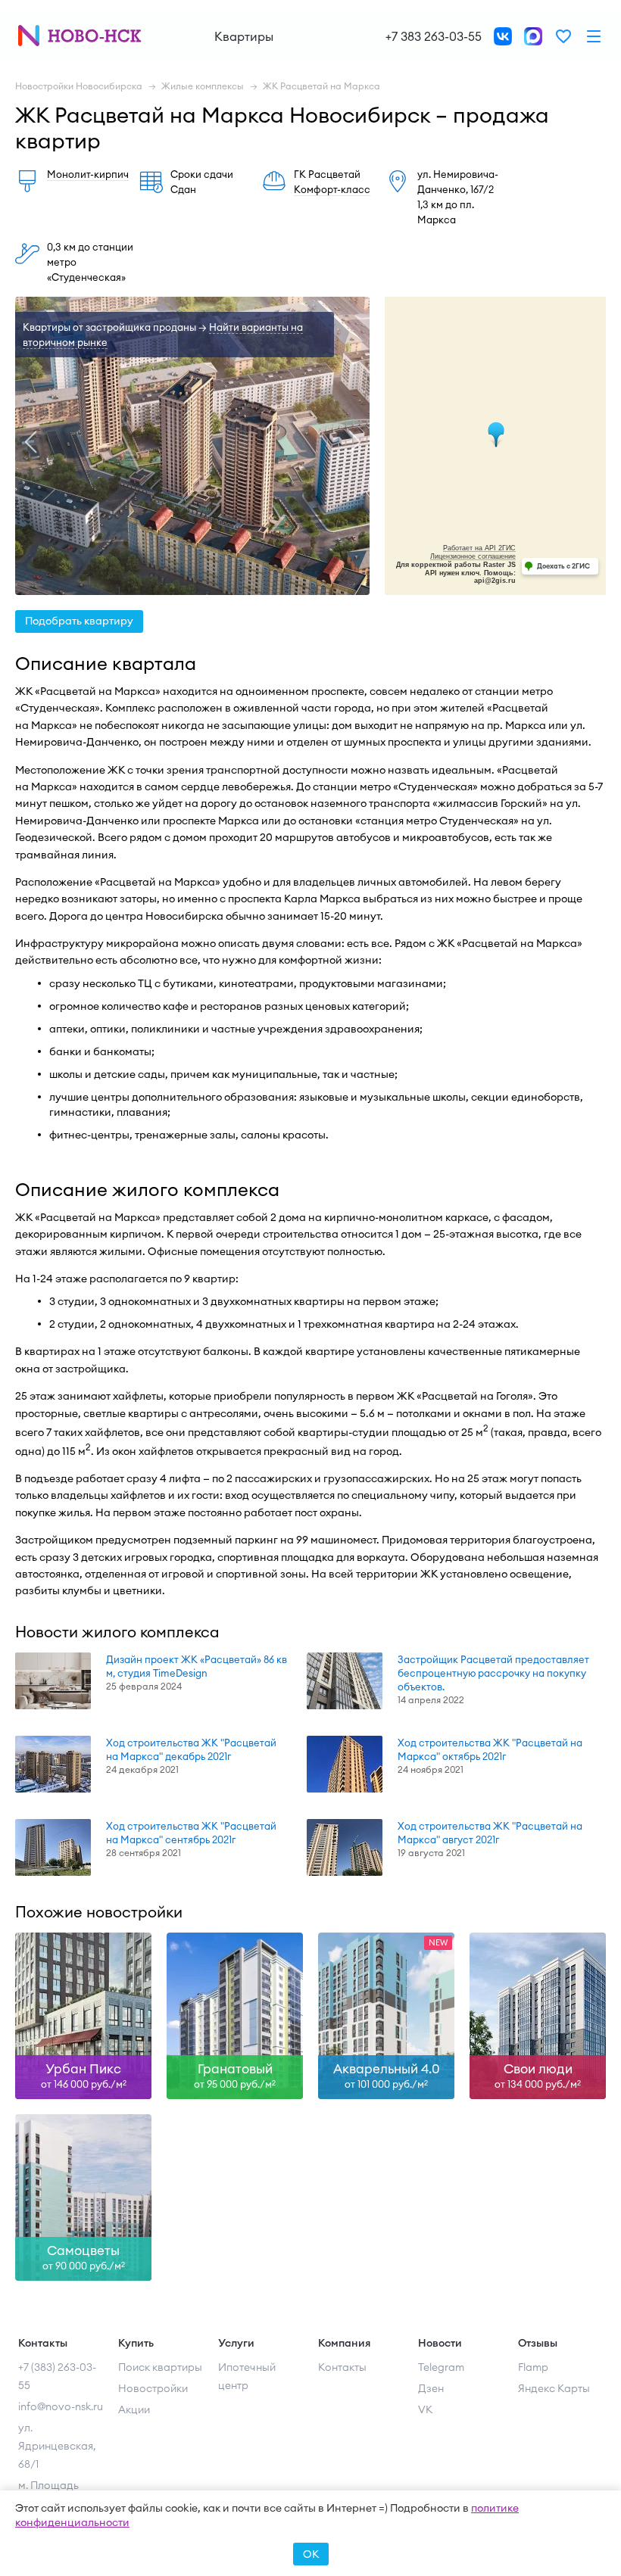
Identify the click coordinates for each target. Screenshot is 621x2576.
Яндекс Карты (554, 2388)
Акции (134, 2409)
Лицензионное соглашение (473, 556)
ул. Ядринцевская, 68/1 (57, 2446)
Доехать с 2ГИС (563, 566)
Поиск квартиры (160, 2367)
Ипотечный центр (247, 2376)
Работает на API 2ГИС (479, 548)
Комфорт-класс (332, 189)
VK (425, 2409)
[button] (30, 442)
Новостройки (153, 2388)
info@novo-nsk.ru (61, 2406)
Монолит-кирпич (88, 174)
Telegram (441, 2367)
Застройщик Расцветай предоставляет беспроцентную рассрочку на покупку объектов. (493, 1673)
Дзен (431, 2388)
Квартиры (244, 36)
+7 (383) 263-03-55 (57, 2376)
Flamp (533, 2367)
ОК (311, 2554)
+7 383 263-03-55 (434, 36)
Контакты (342, 2367)
